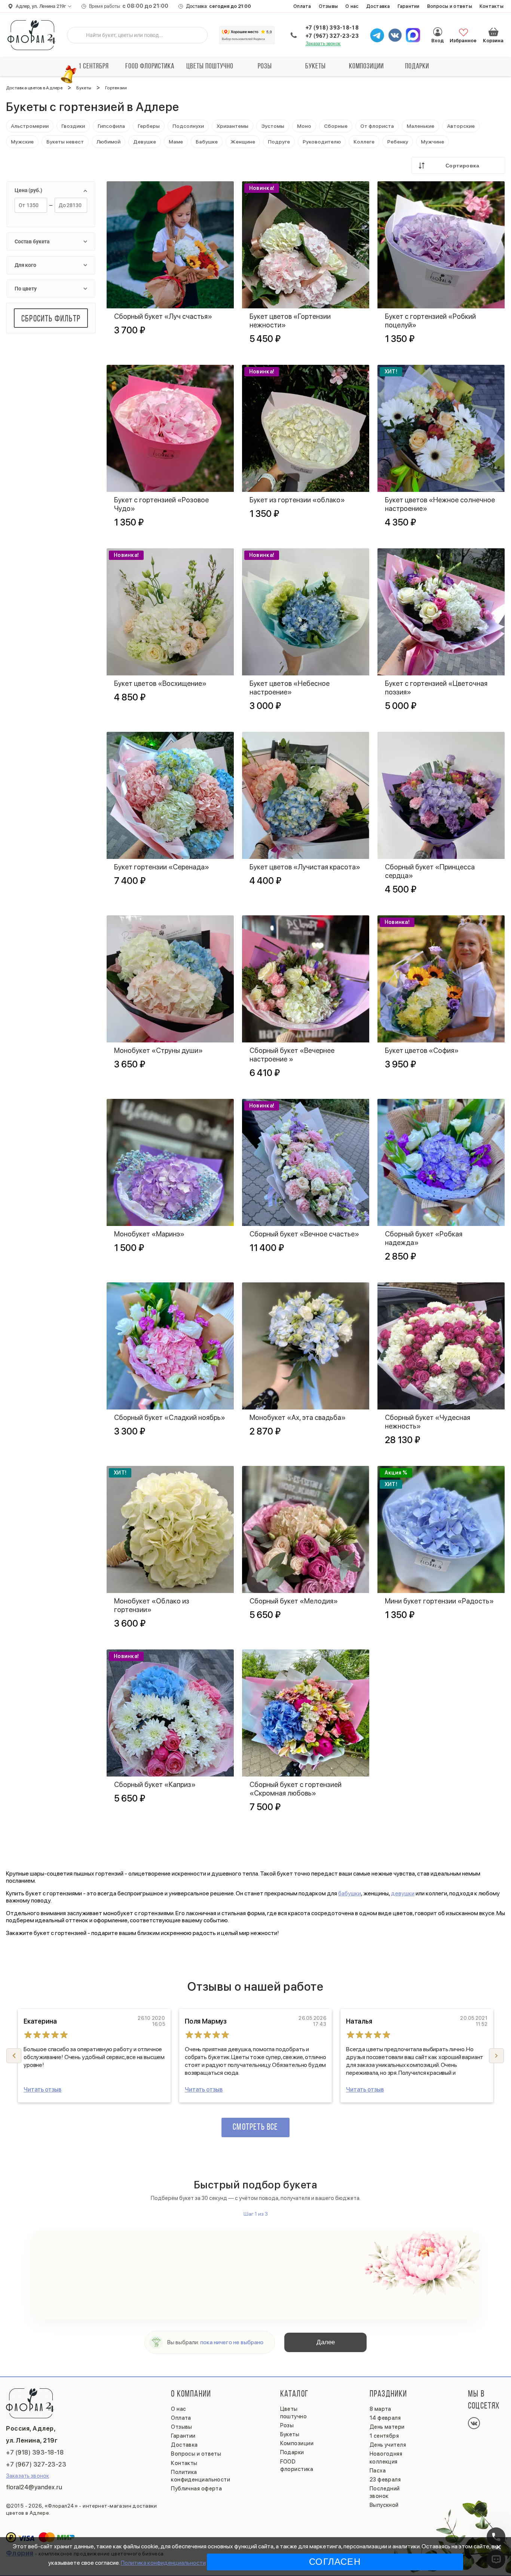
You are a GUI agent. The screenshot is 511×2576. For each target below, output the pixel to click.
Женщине (243, 142)
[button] (496, 2056)
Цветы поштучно (210, 67)
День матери (387, 2427)
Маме (176, 142)
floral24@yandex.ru (34, 2487)
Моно (304, 126)
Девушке (145, 142)
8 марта (380, 2409)
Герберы (149, 126)
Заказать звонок (323, 44)
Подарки (417, 67)
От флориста (377, 126)
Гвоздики (73, 126)
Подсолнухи (188, 126)
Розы (265, 67)
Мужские (22, 142)
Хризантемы (232, 126)
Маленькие (420, 126)
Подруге (279, 142)
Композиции (366, 67)
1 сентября (94, 67)
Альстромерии (30, 126)
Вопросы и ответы (450, 6)
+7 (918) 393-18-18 (332, 28)
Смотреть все (255, 2127)
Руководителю (322, 142)
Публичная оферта (196, 2489)
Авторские (461, 126)
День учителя (388, 2445)
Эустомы (273, 126)
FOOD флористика (150, 67)
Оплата (302, 6)
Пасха (378, 2471)
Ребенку (398, 142)
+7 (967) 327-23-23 (332, 36)
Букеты (316, 67)
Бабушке (207, 142)
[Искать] (79, 35)
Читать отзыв (42, 2090)
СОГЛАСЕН (335, 2562)
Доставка (378, 6)
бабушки (350, 1893)
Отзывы (328, 6)
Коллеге (364, 142)
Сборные (336, 126)
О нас (352, 6)
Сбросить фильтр (51, 319)
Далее (326, 2342)
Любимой (108, 142)
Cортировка (462, 166)
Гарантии (409, 6)
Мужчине (432, 142)
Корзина (493, 32)
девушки (403, 1893)
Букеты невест (65, 142)
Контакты (492, 6)
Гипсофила (111, 126)
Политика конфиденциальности (163, 2563)
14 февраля (385, 2418)
